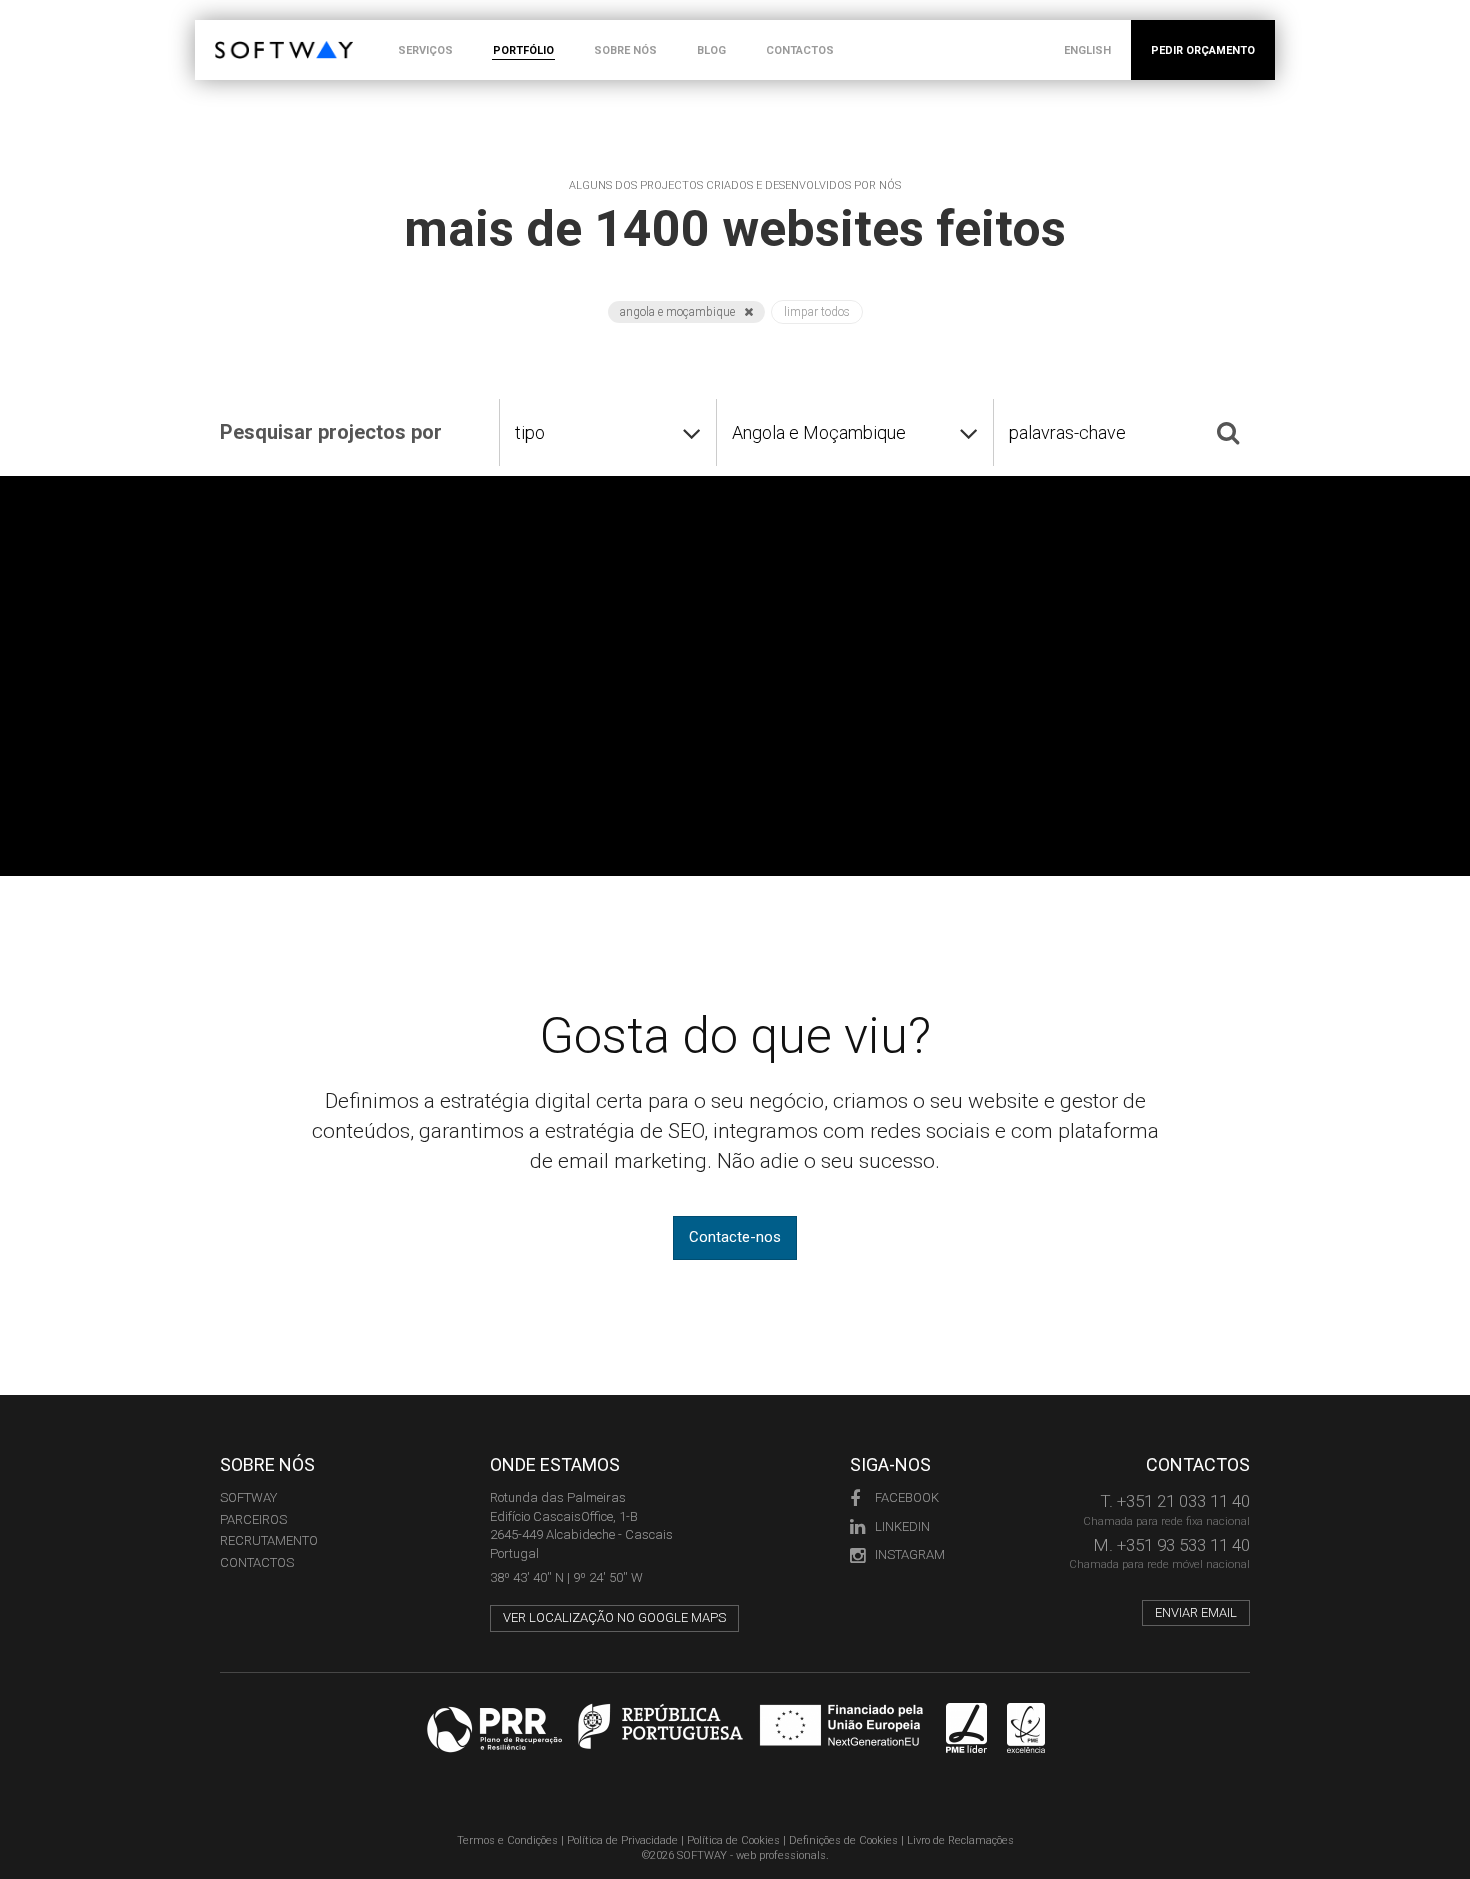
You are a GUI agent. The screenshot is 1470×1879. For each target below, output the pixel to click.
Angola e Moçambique (679, 312)
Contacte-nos (735, 1237)
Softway (248, 1497)
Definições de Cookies (843, 1840)
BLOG (711, 50)
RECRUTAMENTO (269, 1540)
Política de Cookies (733, 1840)
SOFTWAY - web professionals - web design (229, 30)
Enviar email (1196, 1612)
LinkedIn (902, 1526)
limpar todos (817, 312)
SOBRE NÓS (625, 50)
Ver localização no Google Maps (614, 1617)
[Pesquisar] (1228, 432)
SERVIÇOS (425, 50)
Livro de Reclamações (960, 1840)
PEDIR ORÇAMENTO (1203, 50)
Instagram (910, 1554)
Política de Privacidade (622, 1840)
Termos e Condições (507, 1840)
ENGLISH (1087, 50)
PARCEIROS (253, 1519)
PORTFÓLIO (523, 50)
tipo (530, 432)
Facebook (907, 1497)
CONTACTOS (800, 50)
